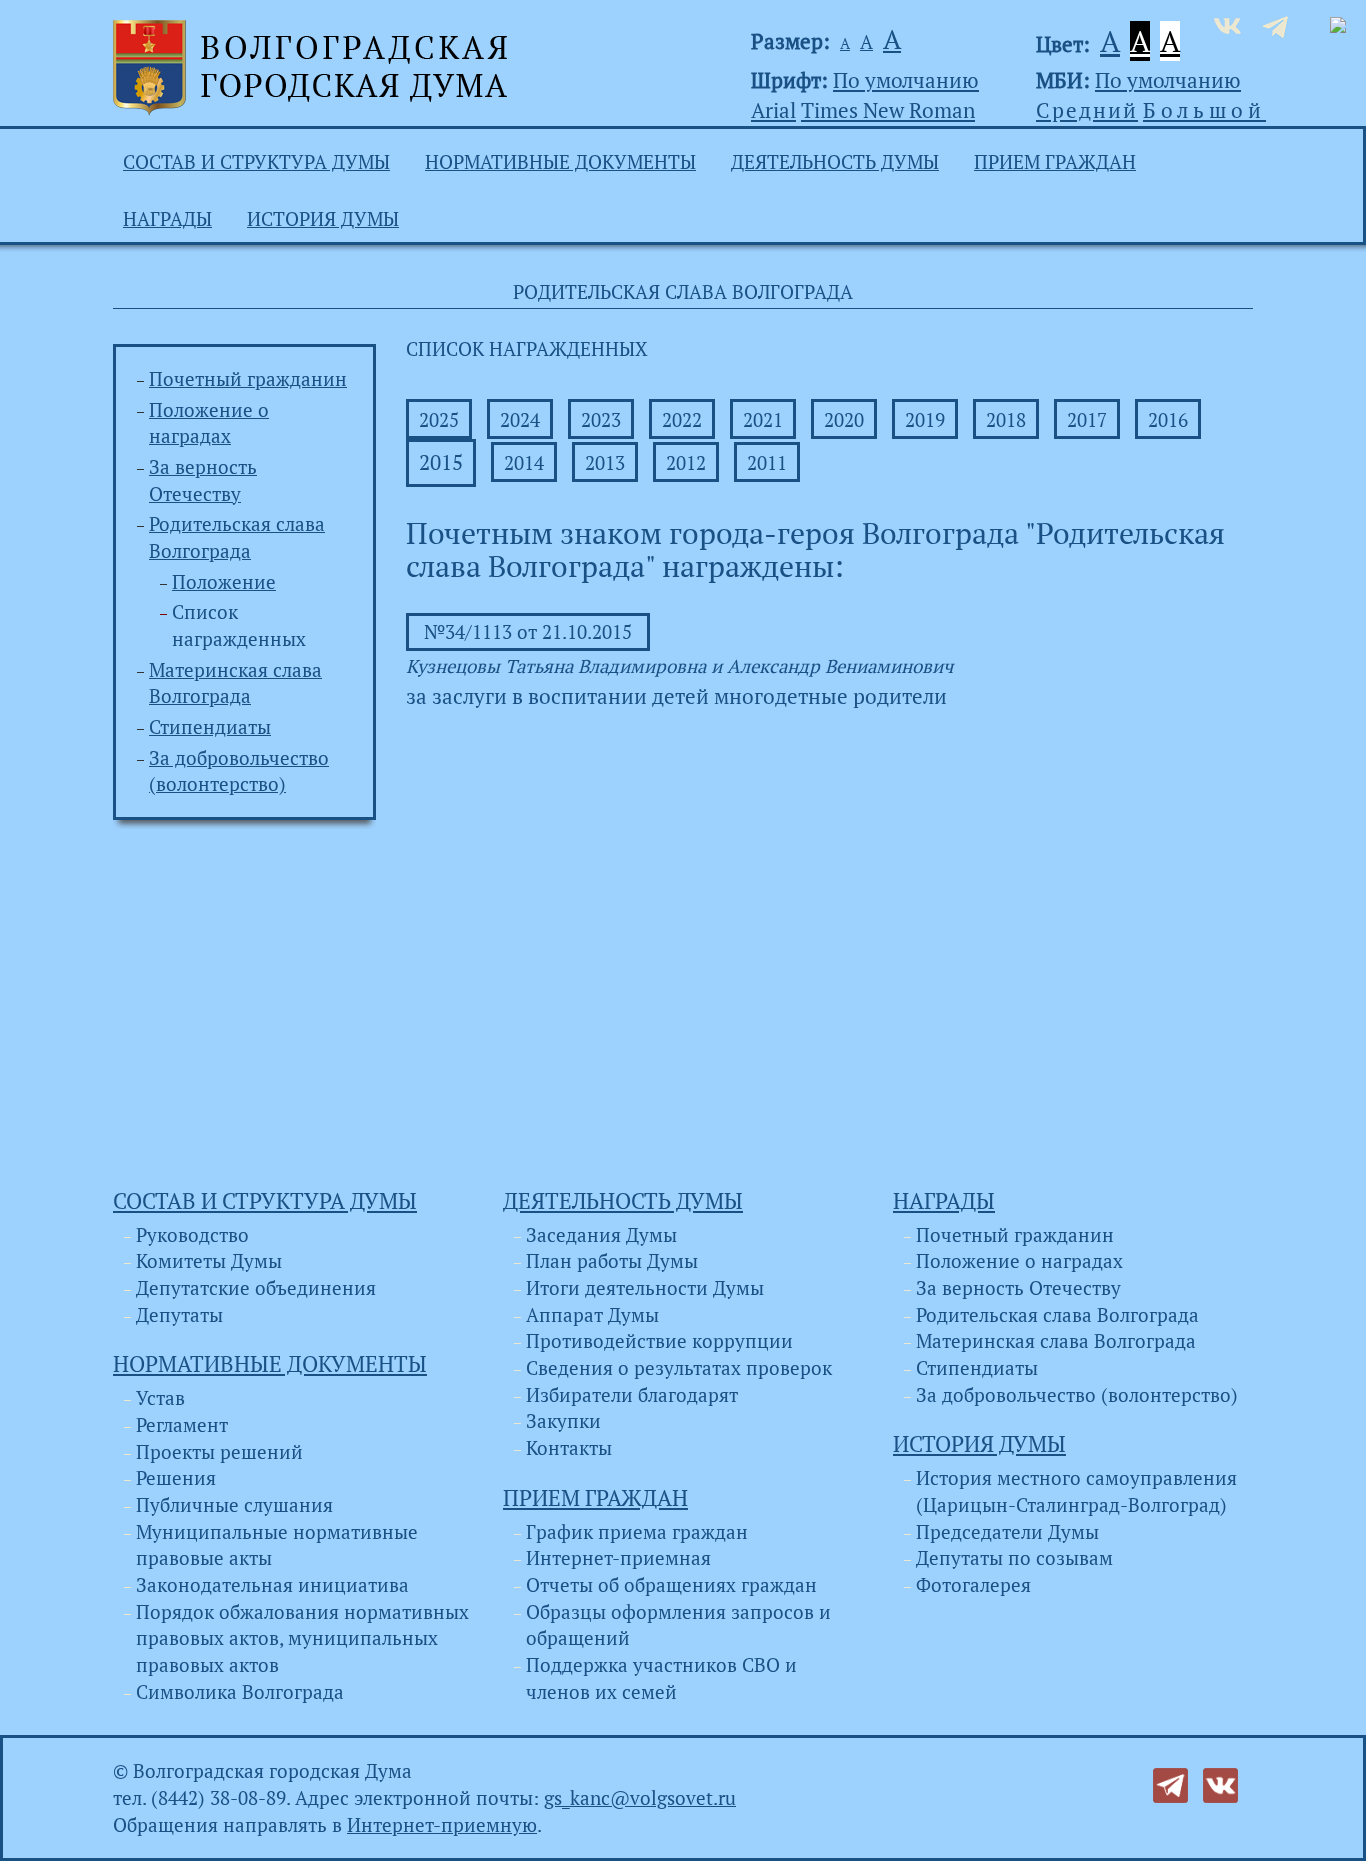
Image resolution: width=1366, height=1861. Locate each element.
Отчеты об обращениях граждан (671, 1585)
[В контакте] (1220, 1784)
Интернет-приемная (618, 1558)
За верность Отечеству (1018, 1288)
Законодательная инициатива (272, 1585)
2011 (767, 463)
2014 (524, 463)
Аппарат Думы (592, 1315)
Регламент (182, 1425)
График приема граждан (637, 1532)
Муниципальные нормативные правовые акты (277, 1545)
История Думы (323, 219)
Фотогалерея (973, 1585)
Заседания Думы (601, 1235)
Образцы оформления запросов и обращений (678, 1625)
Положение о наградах (1019, 1261)
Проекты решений (219, 1452)
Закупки (563, 1421)
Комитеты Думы (209, 1261)
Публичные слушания (234, 1505)
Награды (167, 219)
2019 (925, 420)
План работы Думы (612, 1261)
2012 (686, 463)
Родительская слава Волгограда (1057, 1315)
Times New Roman (888, 110)
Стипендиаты (210, 727)
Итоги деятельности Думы (645, 1288)
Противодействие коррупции (659, 1341)
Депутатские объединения (256, 1288)
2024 (520, 420)
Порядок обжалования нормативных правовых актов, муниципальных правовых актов (302, 1638)
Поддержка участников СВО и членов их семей (661, 1678)
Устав (160, 1398)
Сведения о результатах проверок (679, 1368)
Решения (176, 1478)
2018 (1006, 420)
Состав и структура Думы (256, 162)
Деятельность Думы (835, 162)
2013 (605, 463)
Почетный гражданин (248, 379)
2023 (601, 420)
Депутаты (179, 1315)
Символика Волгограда (240, 1692)
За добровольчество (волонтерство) (1077, 1395)
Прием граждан (1055, 162)
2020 (844, 420)
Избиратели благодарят (632, 1395)
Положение (224, 582)
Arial (773, 110)
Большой (1204, 110)
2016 (1168, 420)
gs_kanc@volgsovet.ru (640, 1798)
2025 (439, 420)
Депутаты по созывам (1014, 1558)
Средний (1087, 110)
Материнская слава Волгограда (1056, 1341)
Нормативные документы (560, 162)
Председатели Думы (1007, 1532)
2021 (763, 420)
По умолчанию (906, 80)
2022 (682, 420)
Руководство (192, 1235)
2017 (1087, 420)
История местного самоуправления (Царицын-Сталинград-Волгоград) (1076, 1491)
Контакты (569, 1448)
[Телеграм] (1170, 1784)
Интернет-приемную (442, 1825)
